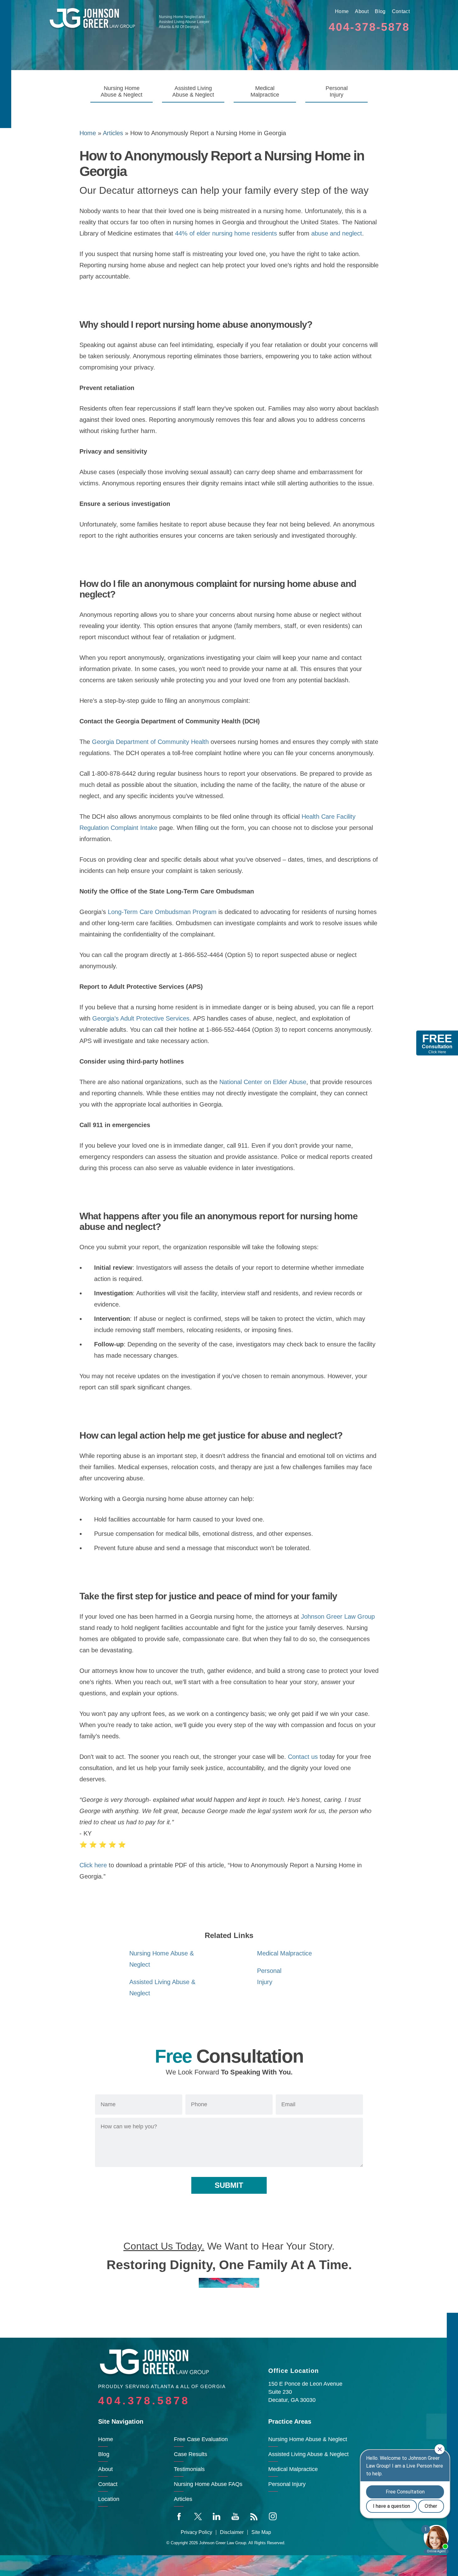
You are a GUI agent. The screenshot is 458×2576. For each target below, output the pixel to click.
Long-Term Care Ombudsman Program (162, 912)
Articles (113, 133)
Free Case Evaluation (201, 2439)
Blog (380, 11)
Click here (93, 1865)
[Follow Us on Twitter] (198, 2516)
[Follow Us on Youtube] (235, 2516)
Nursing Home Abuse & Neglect (122, 91)
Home (342, 11)
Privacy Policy (196, 2532)
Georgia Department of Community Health (150, 742)
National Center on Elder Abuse (263, 1082)
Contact (401, 11)
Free (437, 1043)
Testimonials (189, 2469)
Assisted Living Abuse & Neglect (193, 91)
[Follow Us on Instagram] (273, 2516)
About (362, 11)
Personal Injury (337, 91)
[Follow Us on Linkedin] (217, 2516)
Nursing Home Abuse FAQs (208, 2484)
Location (109, 2499)
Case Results (191, 2454)
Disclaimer (232, 2532)
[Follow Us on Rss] (254, 2516)
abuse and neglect (337, 233)
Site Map (261, 2532)
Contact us (303, 1757)
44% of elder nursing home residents (226, 233)
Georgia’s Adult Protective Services (141, 1018)
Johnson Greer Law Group (338, 1617)
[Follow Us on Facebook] (179, 2516)
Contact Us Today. (164, 2246)
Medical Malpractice (265, 91)
